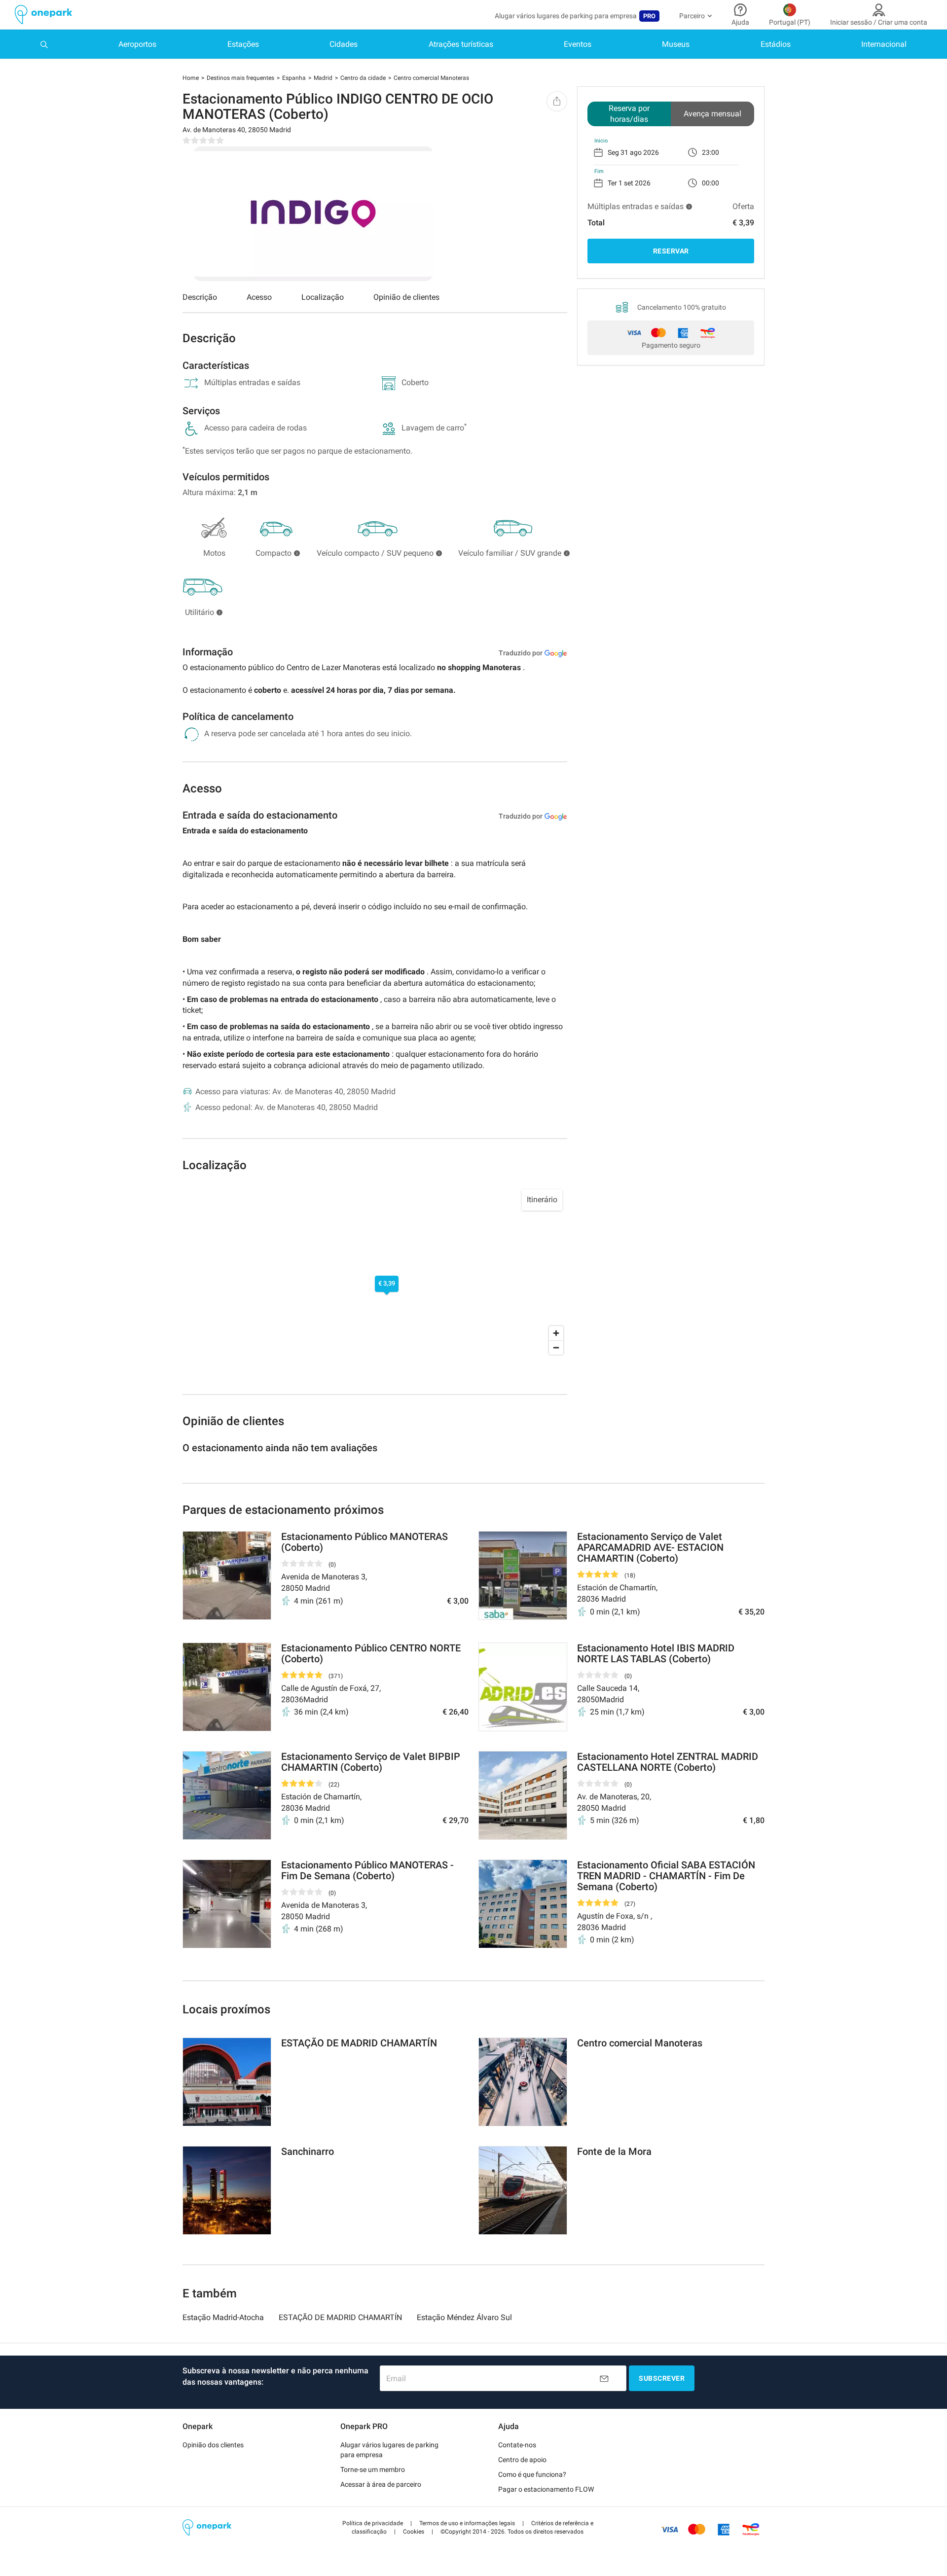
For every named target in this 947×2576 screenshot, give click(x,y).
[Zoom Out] (556, 1347)
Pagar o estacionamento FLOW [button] (546, 2489)
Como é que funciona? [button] (532, 2474)
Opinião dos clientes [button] (213, 2445)
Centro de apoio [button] (522, 2460)
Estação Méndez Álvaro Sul (464, 2317)
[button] (373, 2523)
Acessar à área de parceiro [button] (381, 2484)
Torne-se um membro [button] (373, 2469)
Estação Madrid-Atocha (223, 2317)
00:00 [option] (710, 183)
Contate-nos (517, 2445)
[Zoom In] (556, 1333)
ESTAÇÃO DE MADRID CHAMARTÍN (340, 2317)
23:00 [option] (710, 152)
